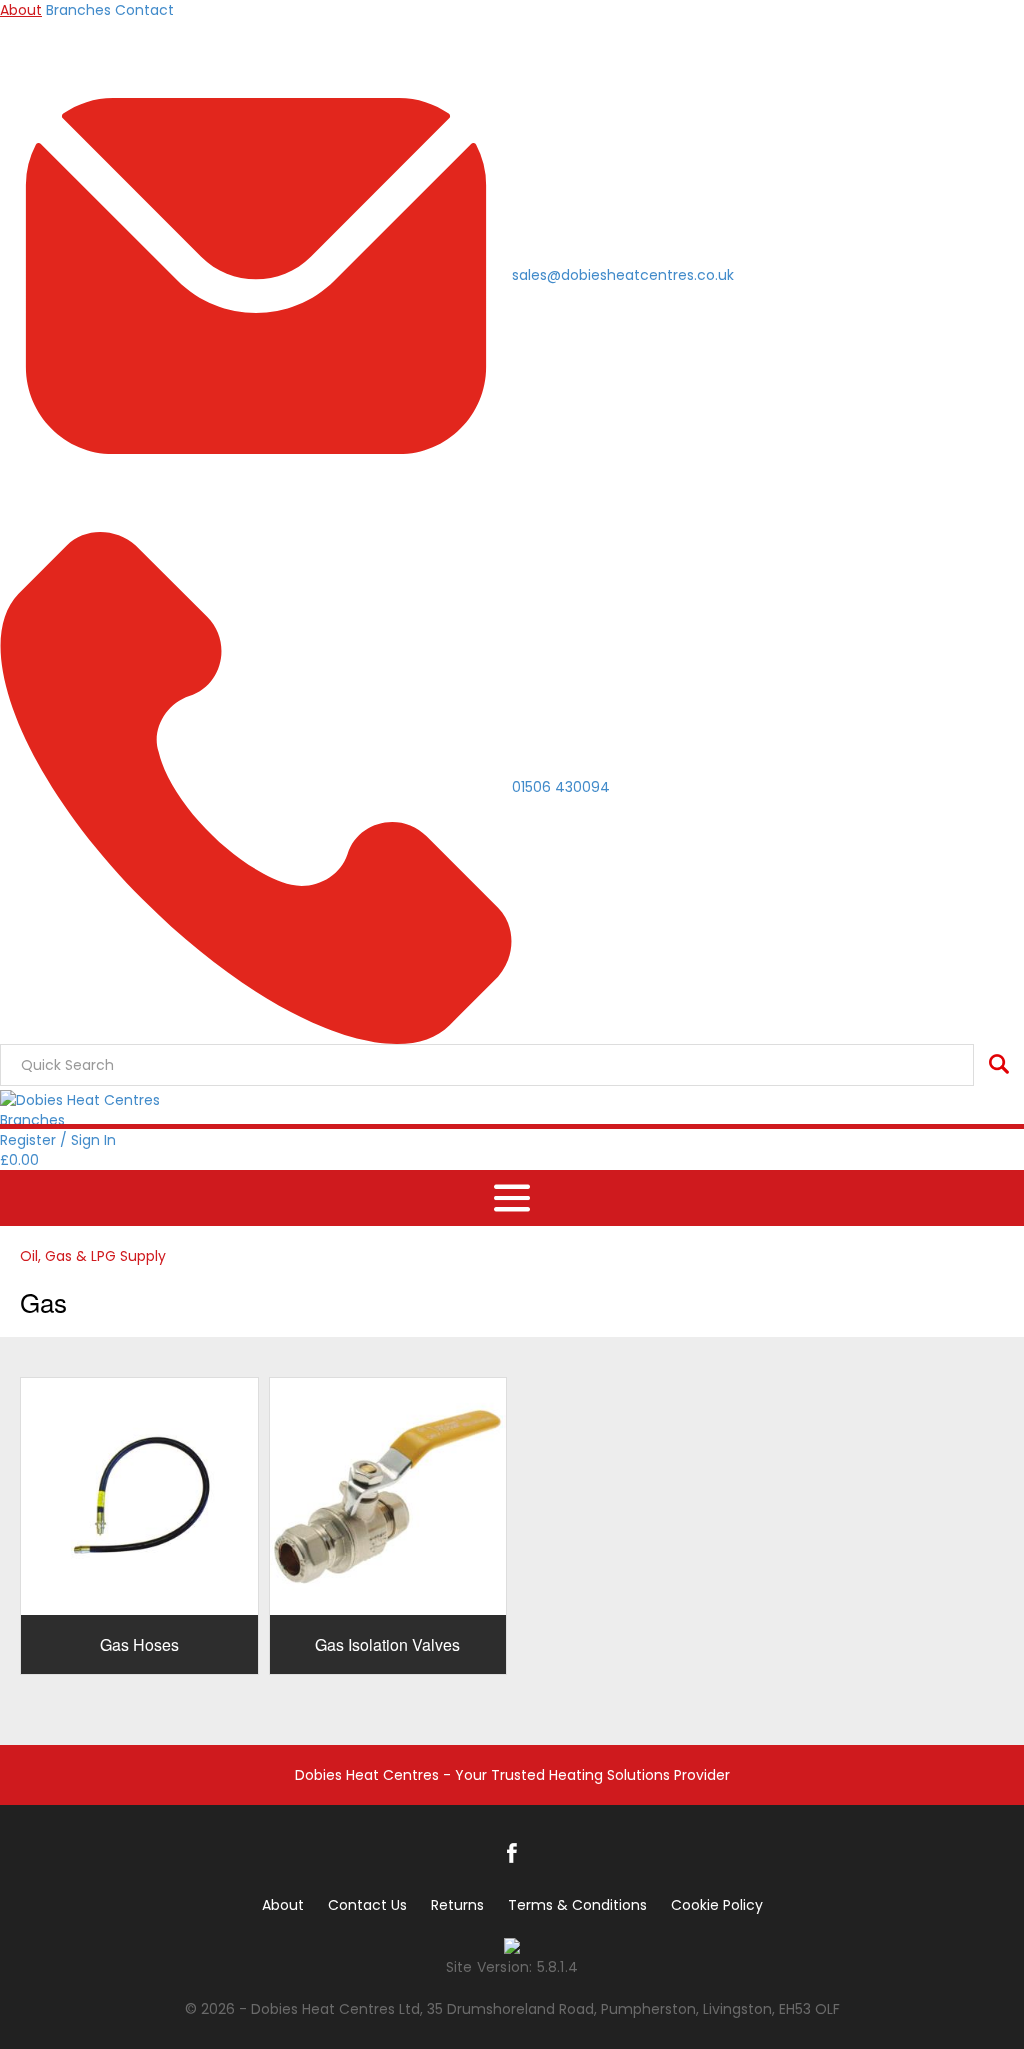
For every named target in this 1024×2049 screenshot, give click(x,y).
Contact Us (367, 1905)
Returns (457, 1905)
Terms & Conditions (577, 1905)
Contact (144, 10)
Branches (78, 10)
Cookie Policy (717, 1905)
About (21, 10)
